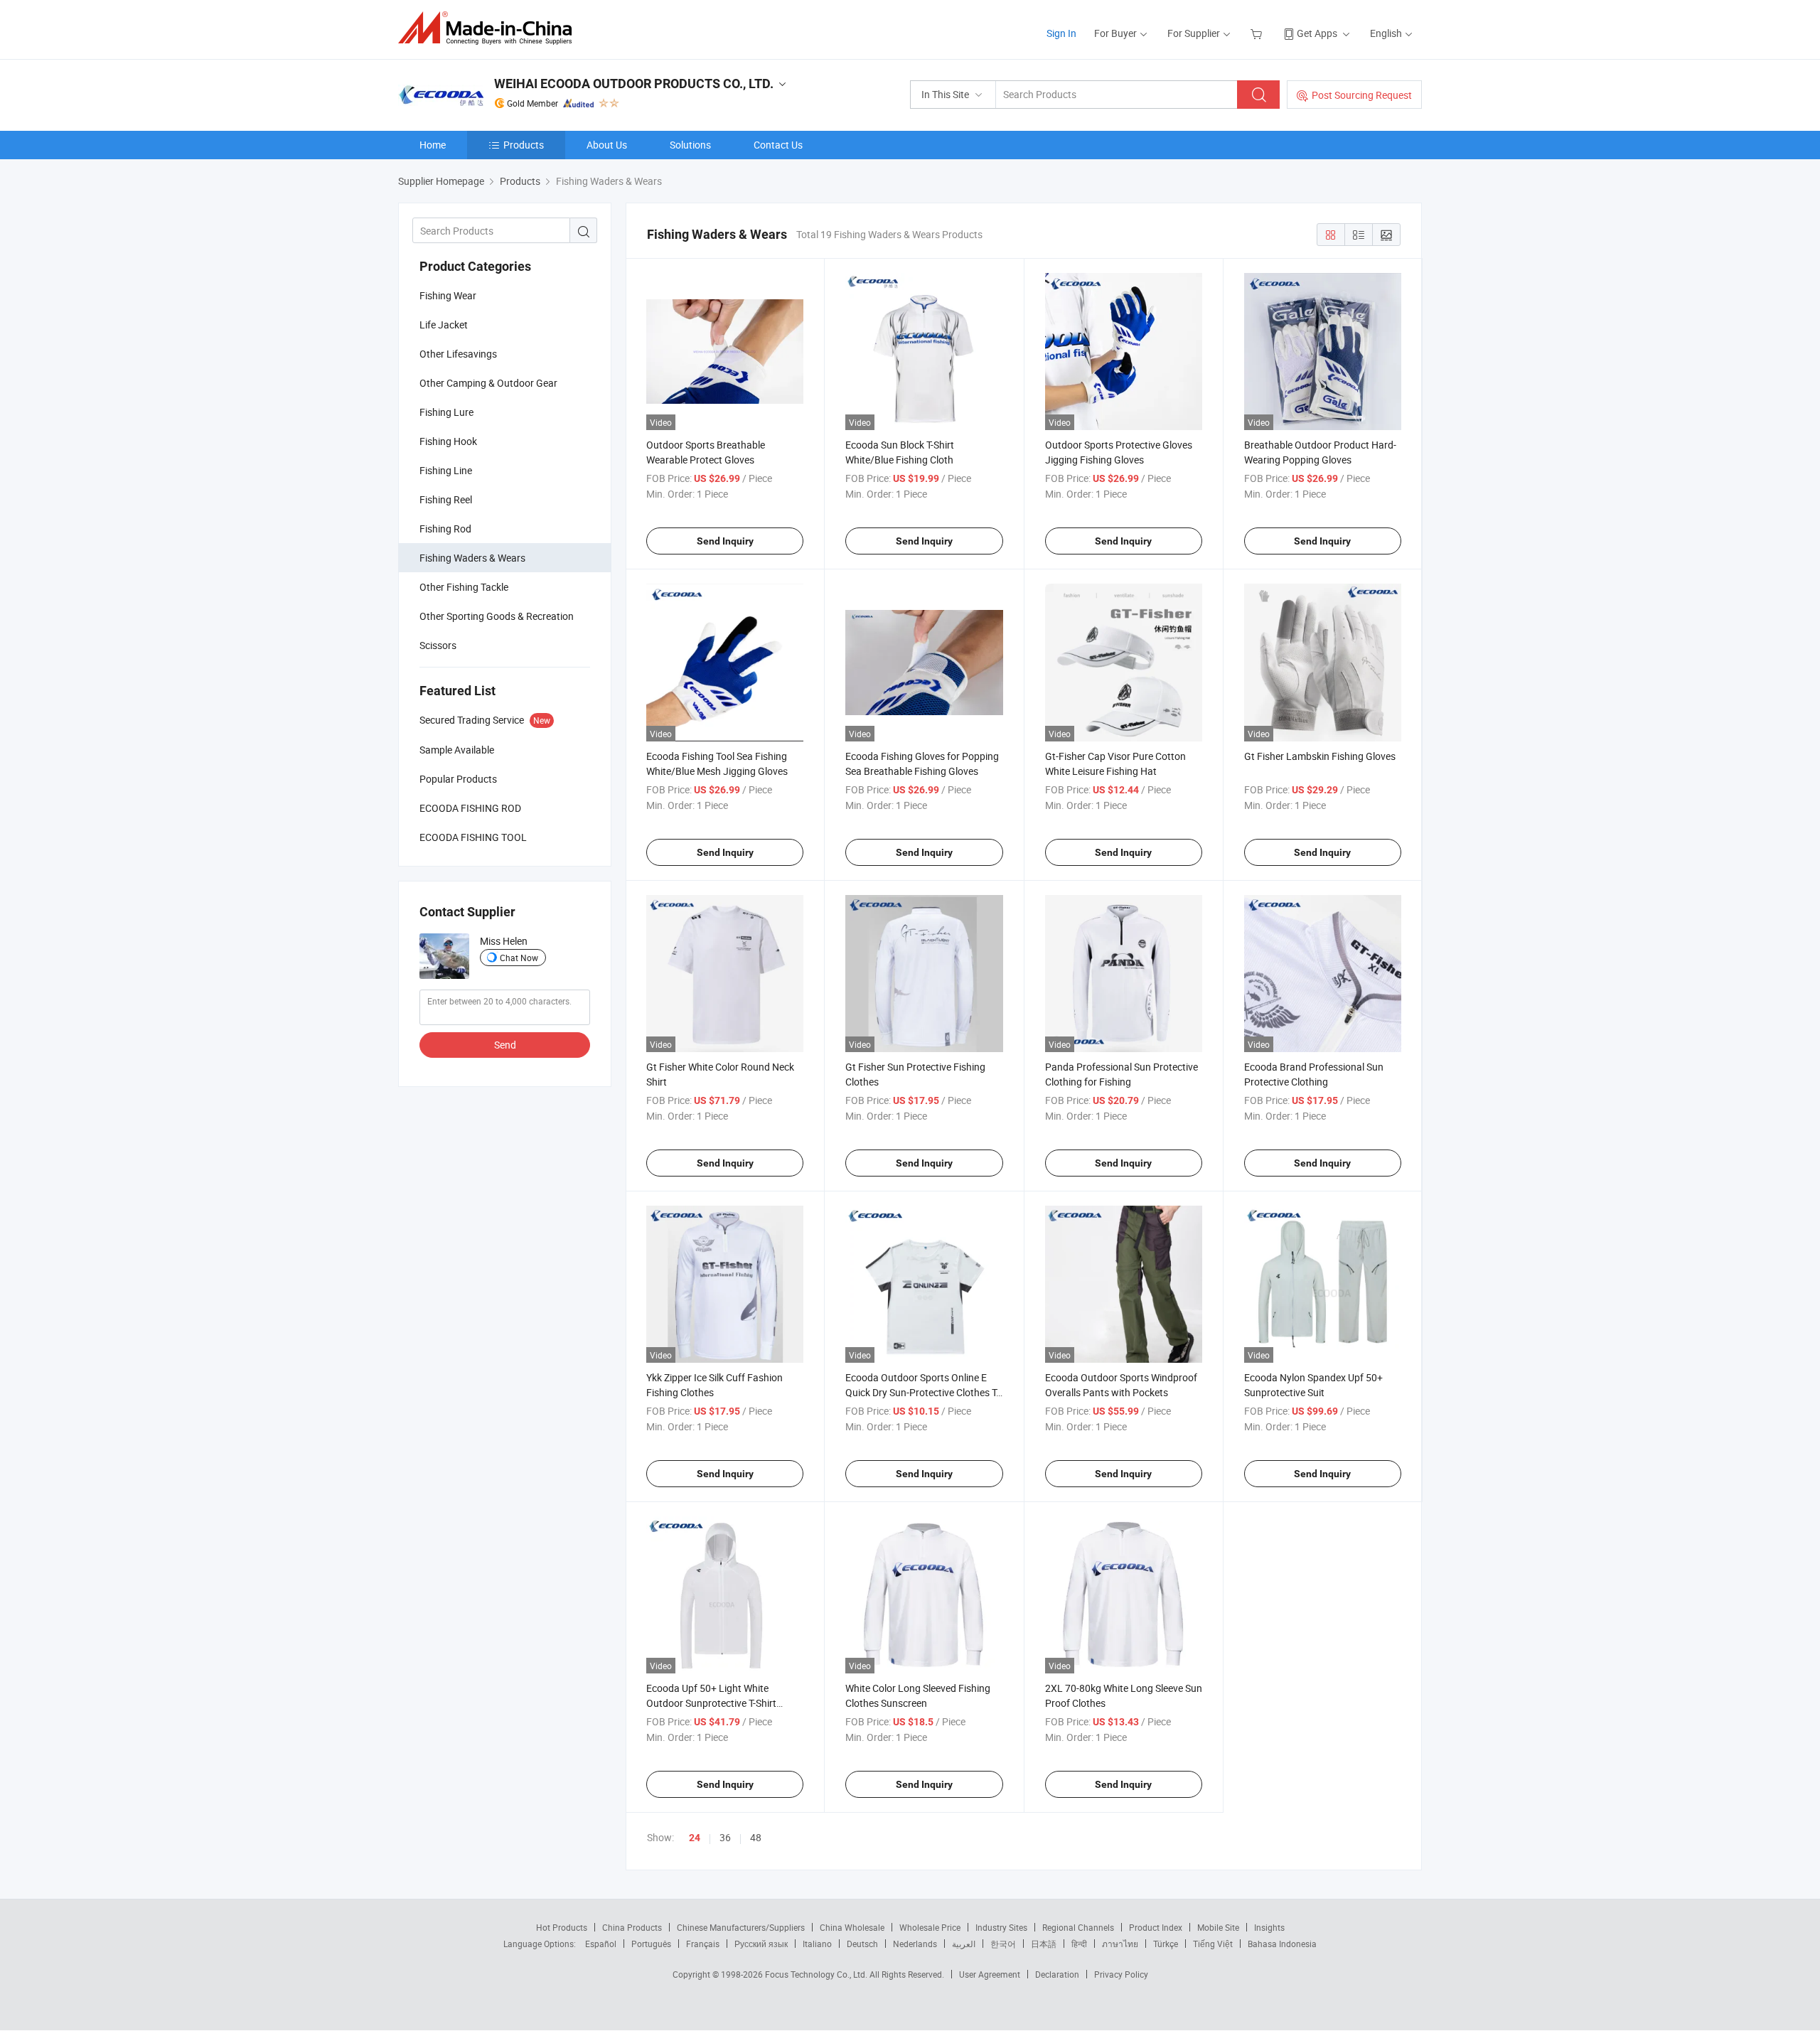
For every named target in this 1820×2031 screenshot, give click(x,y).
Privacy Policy (1121, 1974)
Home (433, 145)
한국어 (1003, 1944)
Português (651, 1944)
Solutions (690, 145)
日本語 (1044, 1944)
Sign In (1061, 33)
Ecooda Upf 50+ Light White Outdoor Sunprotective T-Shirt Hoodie (711, 1703)
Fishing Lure (446, 412)
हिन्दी (1079, 1944)
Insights (1269, 1927)
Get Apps (1317, 33)
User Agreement (990, 1974)
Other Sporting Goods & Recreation (497, 616)
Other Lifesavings (458, 354)
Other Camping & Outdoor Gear (488, 383)
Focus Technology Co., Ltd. (817, 1974)
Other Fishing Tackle (464, 587)
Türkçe (1166, 1944)
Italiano (817, 1944)
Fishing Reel (446, 499)
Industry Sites (1001, 1927)
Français (703, 1944)
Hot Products (562, 1927)
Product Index (1156, 1927)
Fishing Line (446, 470)
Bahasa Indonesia (1282, 1944)
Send (505, 1045)
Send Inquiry (725, 541)
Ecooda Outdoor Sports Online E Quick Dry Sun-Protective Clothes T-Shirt (922, 1392)
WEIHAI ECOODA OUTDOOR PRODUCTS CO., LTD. (634, 84)
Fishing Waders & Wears (472, 558)
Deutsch (862, 1944)
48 (756, 1837)
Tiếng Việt (1213, 1944)
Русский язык (761, 1944)
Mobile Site (1218, 1927)
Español (601, 1944)
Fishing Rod (445, 529)
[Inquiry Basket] (1258, 33)
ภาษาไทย (1120, 1944)
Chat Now (519, 958)
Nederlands (915, 1944)
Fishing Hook (448, 441)
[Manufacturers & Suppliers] (489, 28)
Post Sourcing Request (1362, 95)
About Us (607, 145)
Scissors (438, 645)
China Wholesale (852, 1927)
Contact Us (778, 145)
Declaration (1057, 1974)
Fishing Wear (448, 295)
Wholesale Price (930, 1927)
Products (524, 145)
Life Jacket (444, 325)
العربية (964, 1944)
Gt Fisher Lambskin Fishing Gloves (1320, 756)
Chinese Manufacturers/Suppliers (741, 1927)
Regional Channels (1078, 1927)
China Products (632, 1927)
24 (695, 1838)
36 (725, 1837)
